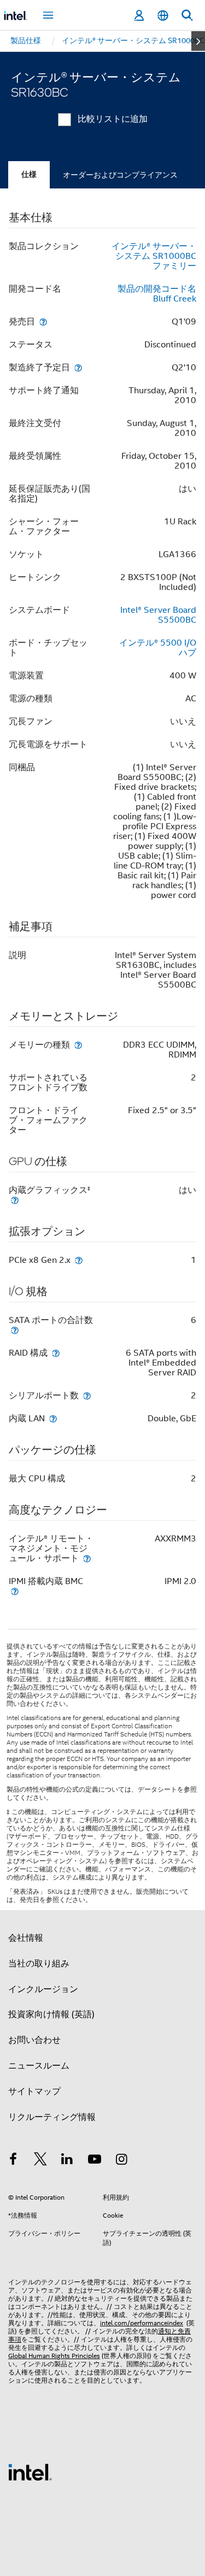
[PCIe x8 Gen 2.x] (79, 1260)
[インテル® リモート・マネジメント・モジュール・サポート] (87, 1558)
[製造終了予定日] (78, 367)
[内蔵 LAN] (53, 1418)
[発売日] (43, 321)
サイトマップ (34, 2091)
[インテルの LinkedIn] (67, 2161)
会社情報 (26, 1938)
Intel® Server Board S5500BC (158, 615)
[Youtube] (95, 2161)
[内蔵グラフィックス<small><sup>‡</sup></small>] (15, 1200)
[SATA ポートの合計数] (15, 1330)
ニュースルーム (39, 2066)
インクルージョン (43, 1989)
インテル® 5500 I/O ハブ (158, 648)
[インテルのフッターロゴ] (30, 2472)
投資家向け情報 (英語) (51, 2014)
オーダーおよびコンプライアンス (120, 175)
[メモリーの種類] (78, 1045)
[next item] (198, 41)
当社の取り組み (39, 1964)
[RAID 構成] (56, 1353)
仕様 (29, 175)
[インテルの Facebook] (13, 2161)
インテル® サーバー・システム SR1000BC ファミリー (154, 256)
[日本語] (163, 16)
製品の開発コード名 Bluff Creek (157, 294)
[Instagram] (121, 2161)
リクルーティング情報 (52, 2117)
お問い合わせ (34, 2040)
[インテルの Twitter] (40, 2161)
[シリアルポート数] (87, 1395)
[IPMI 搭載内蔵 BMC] (15, 1591)
